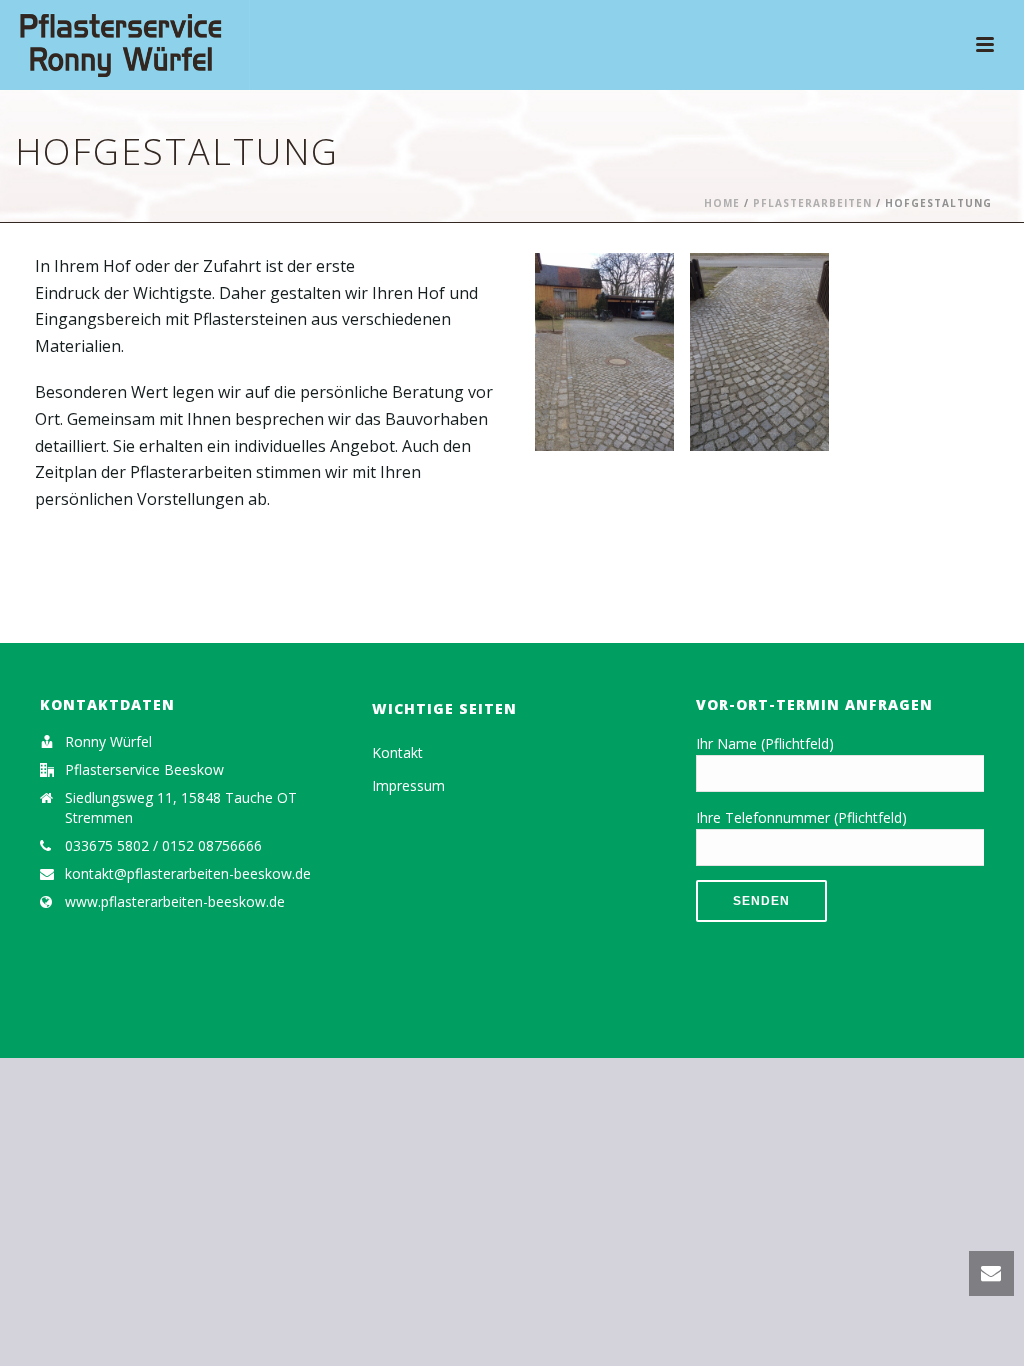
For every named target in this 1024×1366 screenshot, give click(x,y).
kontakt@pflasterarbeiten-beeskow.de (188, 874)
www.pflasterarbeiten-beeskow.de (175, 902)
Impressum (408, 785)
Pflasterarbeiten (812, 203)
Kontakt (397, 752)
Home (722, 203)
